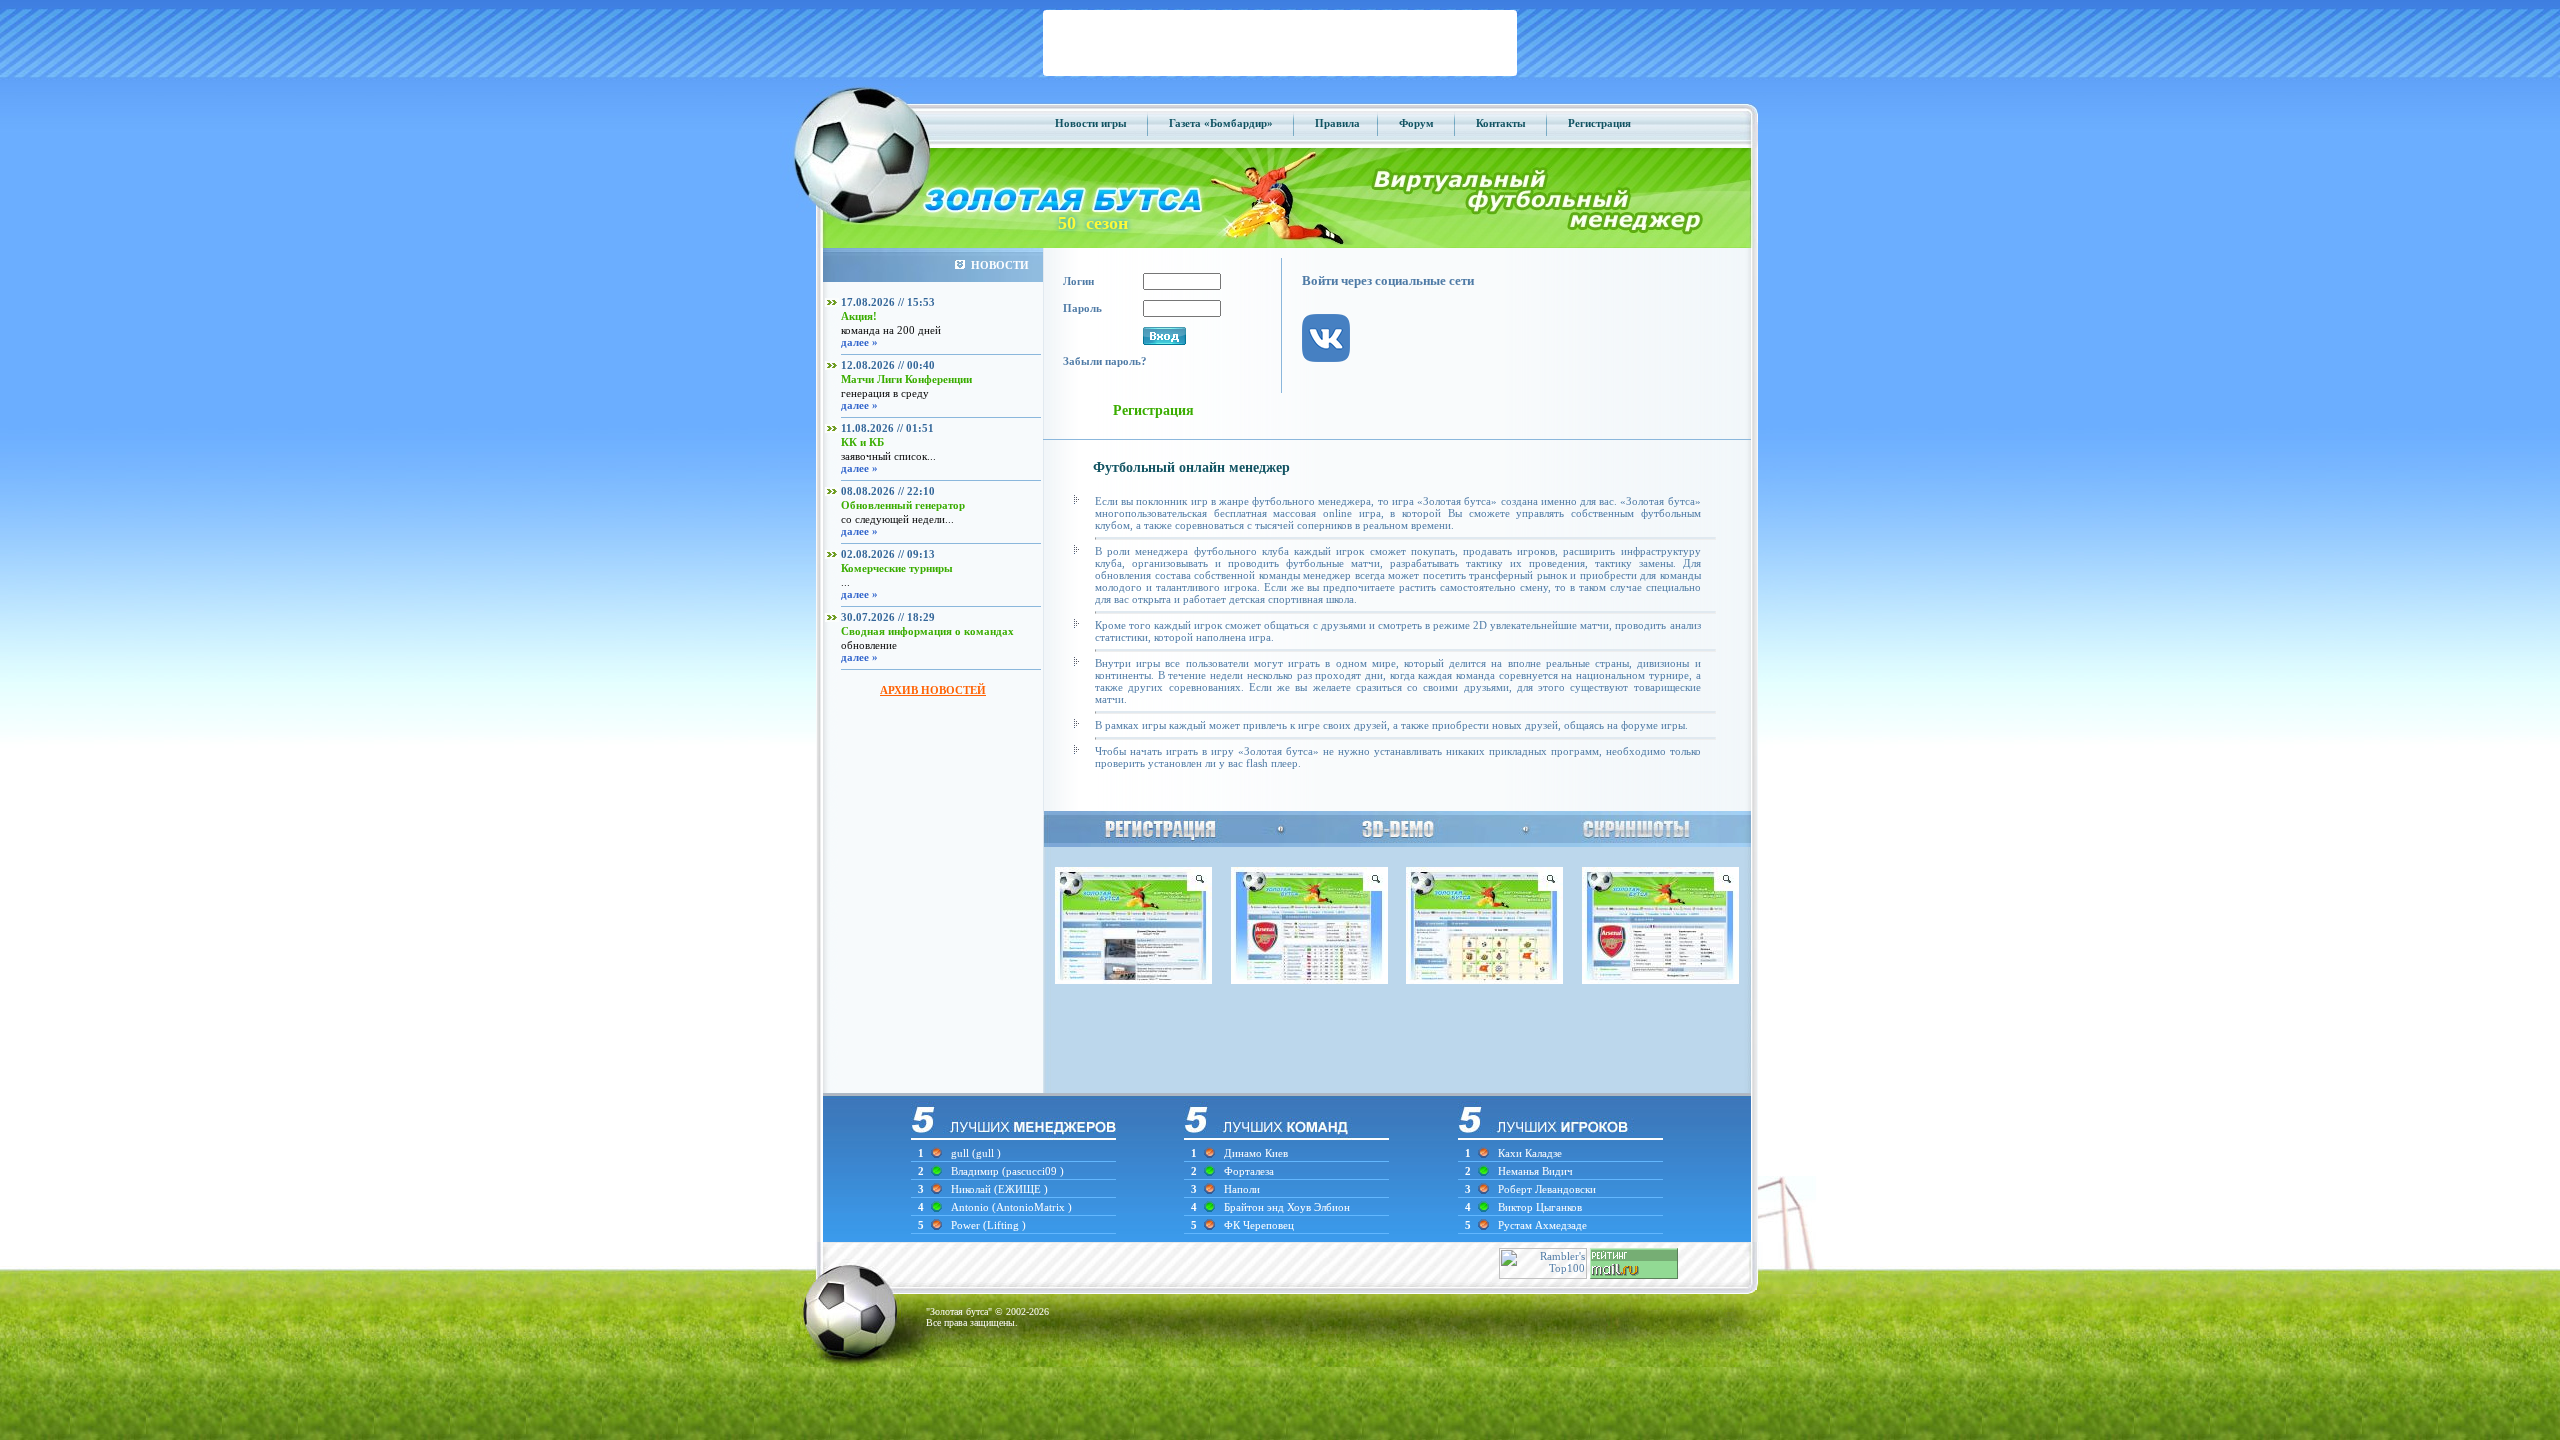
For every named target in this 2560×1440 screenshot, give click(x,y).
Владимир (976, 1171)
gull (960, 1153)
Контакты (1501, 123)
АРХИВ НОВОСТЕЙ (933, 690)
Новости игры (1091, 123)
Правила (1337, 123)
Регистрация (1599, 123)
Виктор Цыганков (1540, 1207)
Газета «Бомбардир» (1221, 123)
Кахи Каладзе (1530, 1153)
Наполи (1242, 1189)
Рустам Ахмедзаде (1542, 1225)
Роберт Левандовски (1547, 1189)
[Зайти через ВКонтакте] (1336, 378)
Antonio (971, 1207)
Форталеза (1249, 1171)
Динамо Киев (1256, 1153)
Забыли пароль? (1105, 361)
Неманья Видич (1535, 1171)
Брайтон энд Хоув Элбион (1287, 1207)
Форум (1416, 123)
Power (967, 1225)
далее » (859, 342)
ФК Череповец (1259, 1225)
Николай (972, 1189)
